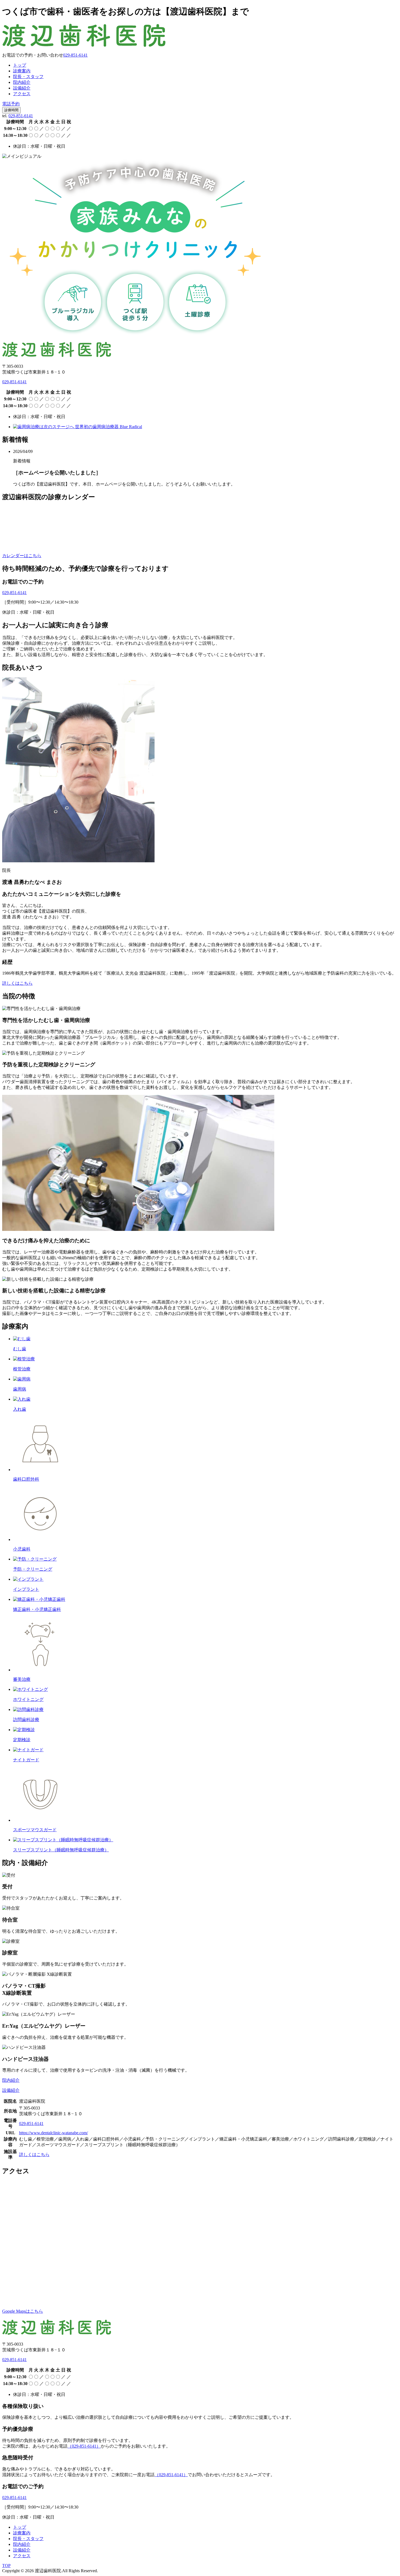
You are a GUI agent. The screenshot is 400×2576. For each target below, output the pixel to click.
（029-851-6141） (84, 2446)
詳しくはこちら (17, 983)
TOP (6, 2566)
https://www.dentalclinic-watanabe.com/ (53, 2133)
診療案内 (22, 71)
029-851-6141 (21, 116)
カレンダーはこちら (22, 556)
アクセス (22, 94)
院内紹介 (22, 82)
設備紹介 (22, 88)
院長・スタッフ (28, 77)
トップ (20, 65)
